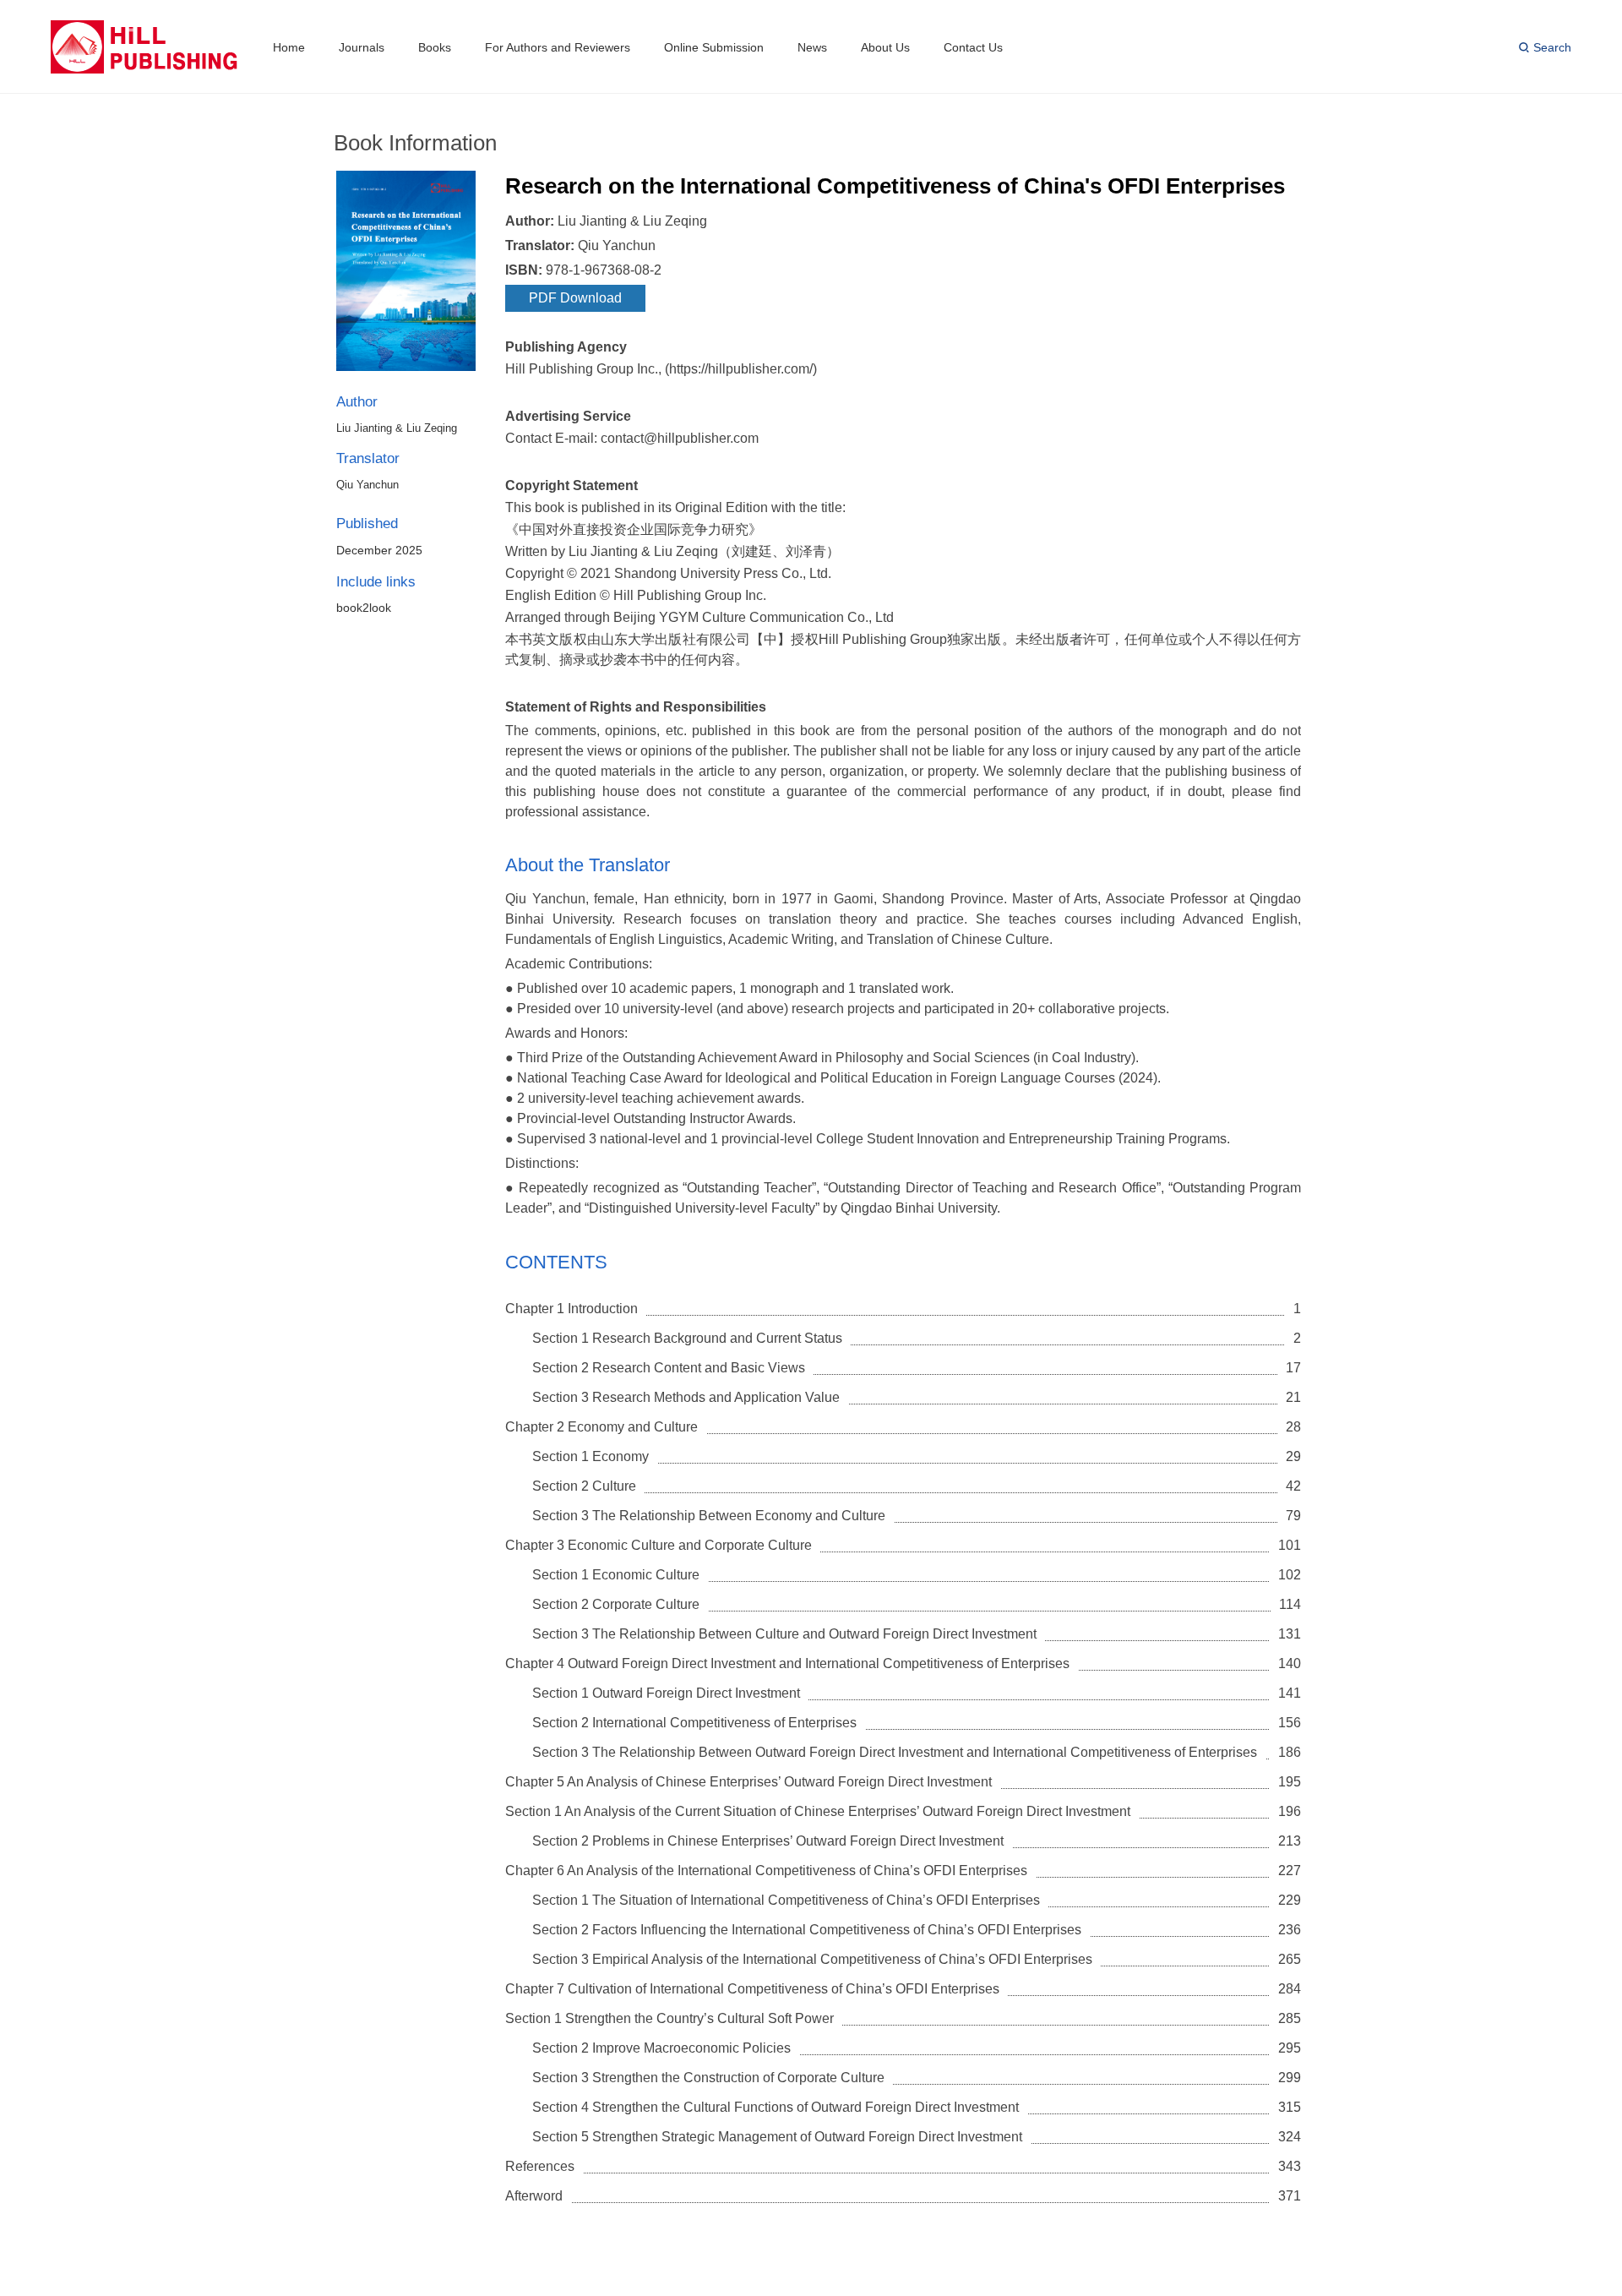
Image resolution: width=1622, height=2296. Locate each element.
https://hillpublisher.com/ (741, 369)
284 (1290, 1989)
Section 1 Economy (591, 1456)
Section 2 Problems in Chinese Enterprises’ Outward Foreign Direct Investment (768, 1841)
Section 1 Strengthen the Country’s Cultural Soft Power (669, 2018)
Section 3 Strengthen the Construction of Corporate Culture (708, 2078)
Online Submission (714, 47)
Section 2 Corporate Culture (616, 1604)
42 (1293, 1486)
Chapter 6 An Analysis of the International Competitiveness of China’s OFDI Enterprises (766, 1871)
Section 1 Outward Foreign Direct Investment (666, 1693)
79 (1293, 1516)
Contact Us (973, 47)
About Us (885, 47)
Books (435, 47)
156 (1290, 1723)
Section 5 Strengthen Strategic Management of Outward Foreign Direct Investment (777, 2137)
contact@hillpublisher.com (680, 438)
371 (1290, 2196)
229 (1290, 1900)
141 (1290, 1693)
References (540, 2166)
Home (289, 47)
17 (1293, 1368)
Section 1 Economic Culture (616, 1575)
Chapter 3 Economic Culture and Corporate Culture (659, 1545)
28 (1293, 1427)
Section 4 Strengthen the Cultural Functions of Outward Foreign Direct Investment (776, 2107)
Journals (362, 47)
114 (1290, 1604)
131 (1290, 1634)
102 (1290, 1575)
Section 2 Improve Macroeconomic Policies (661, 2048)
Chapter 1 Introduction (572, 1309)
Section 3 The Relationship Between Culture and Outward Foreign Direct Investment (784, 1634)
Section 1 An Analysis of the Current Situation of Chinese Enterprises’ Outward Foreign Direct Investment (818, 1811)
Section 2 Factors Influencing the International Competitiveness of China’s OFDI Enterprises (807, 1930)
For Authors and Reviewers (558, 47)
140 (1290, 1663)
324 (1290, 2137)
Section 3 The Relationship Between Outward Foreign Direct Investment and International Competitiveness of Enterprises (895, 1752)
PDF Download (575, 298)
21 (1293, 1397)
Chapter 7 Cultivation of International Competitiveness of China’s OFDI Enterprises (752, 1989)
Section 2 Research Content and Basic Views (669, 1368)
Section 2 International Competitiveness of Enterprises (694, 1723)
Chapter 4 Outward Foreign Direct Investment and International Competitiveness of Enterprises (787, 1663)
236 (1290, 1930)
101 (1290, 1545)
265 (1290, 1959)
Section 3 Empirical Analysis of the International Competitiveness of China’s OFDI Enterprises (812, 1959)
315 (1290, 2107)
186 (1290, 1752)
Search (1552, 47)
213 (1290, 1841)
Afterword (534, 2196)
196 (1290, 1811)
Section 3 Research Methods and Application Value (686, 1397)
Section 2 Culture (584, 1486)
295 (1290, 2048)
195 (1290, 1782)
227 (1290, 1871)
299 (1290, 2078)
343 (1290, 2166)
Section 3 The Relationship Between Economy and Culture (709, 1516)
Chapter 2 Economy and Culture (601, 1427)
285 (1290, 2018)
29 (1293, 1456)
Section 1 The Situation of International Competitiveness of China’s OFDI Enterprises (786, 1900)
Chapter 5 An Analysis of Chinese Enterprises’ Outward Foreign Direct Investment (748, 1782)
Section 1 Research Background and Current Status (687, 1338)
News (812, 47)
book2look (364, 608)
